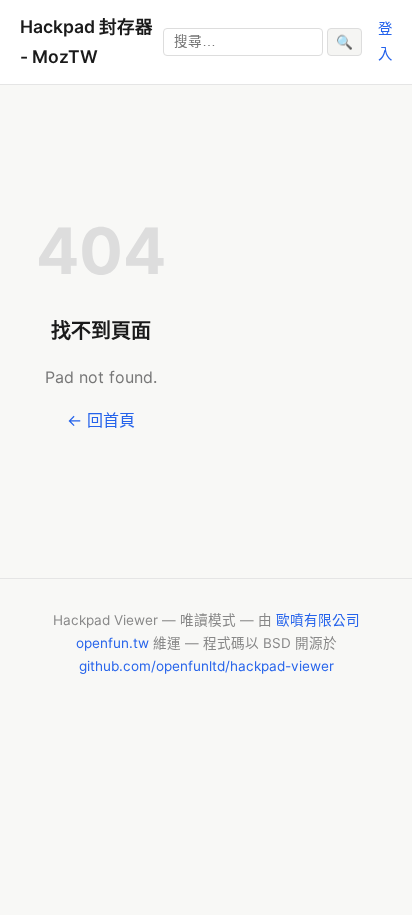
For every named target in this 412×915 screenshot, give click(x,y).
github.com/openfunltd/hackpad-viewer (206, 666)
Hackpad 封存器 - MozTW (86, 41)
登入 (385, 40)
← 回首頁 (101, 420)
